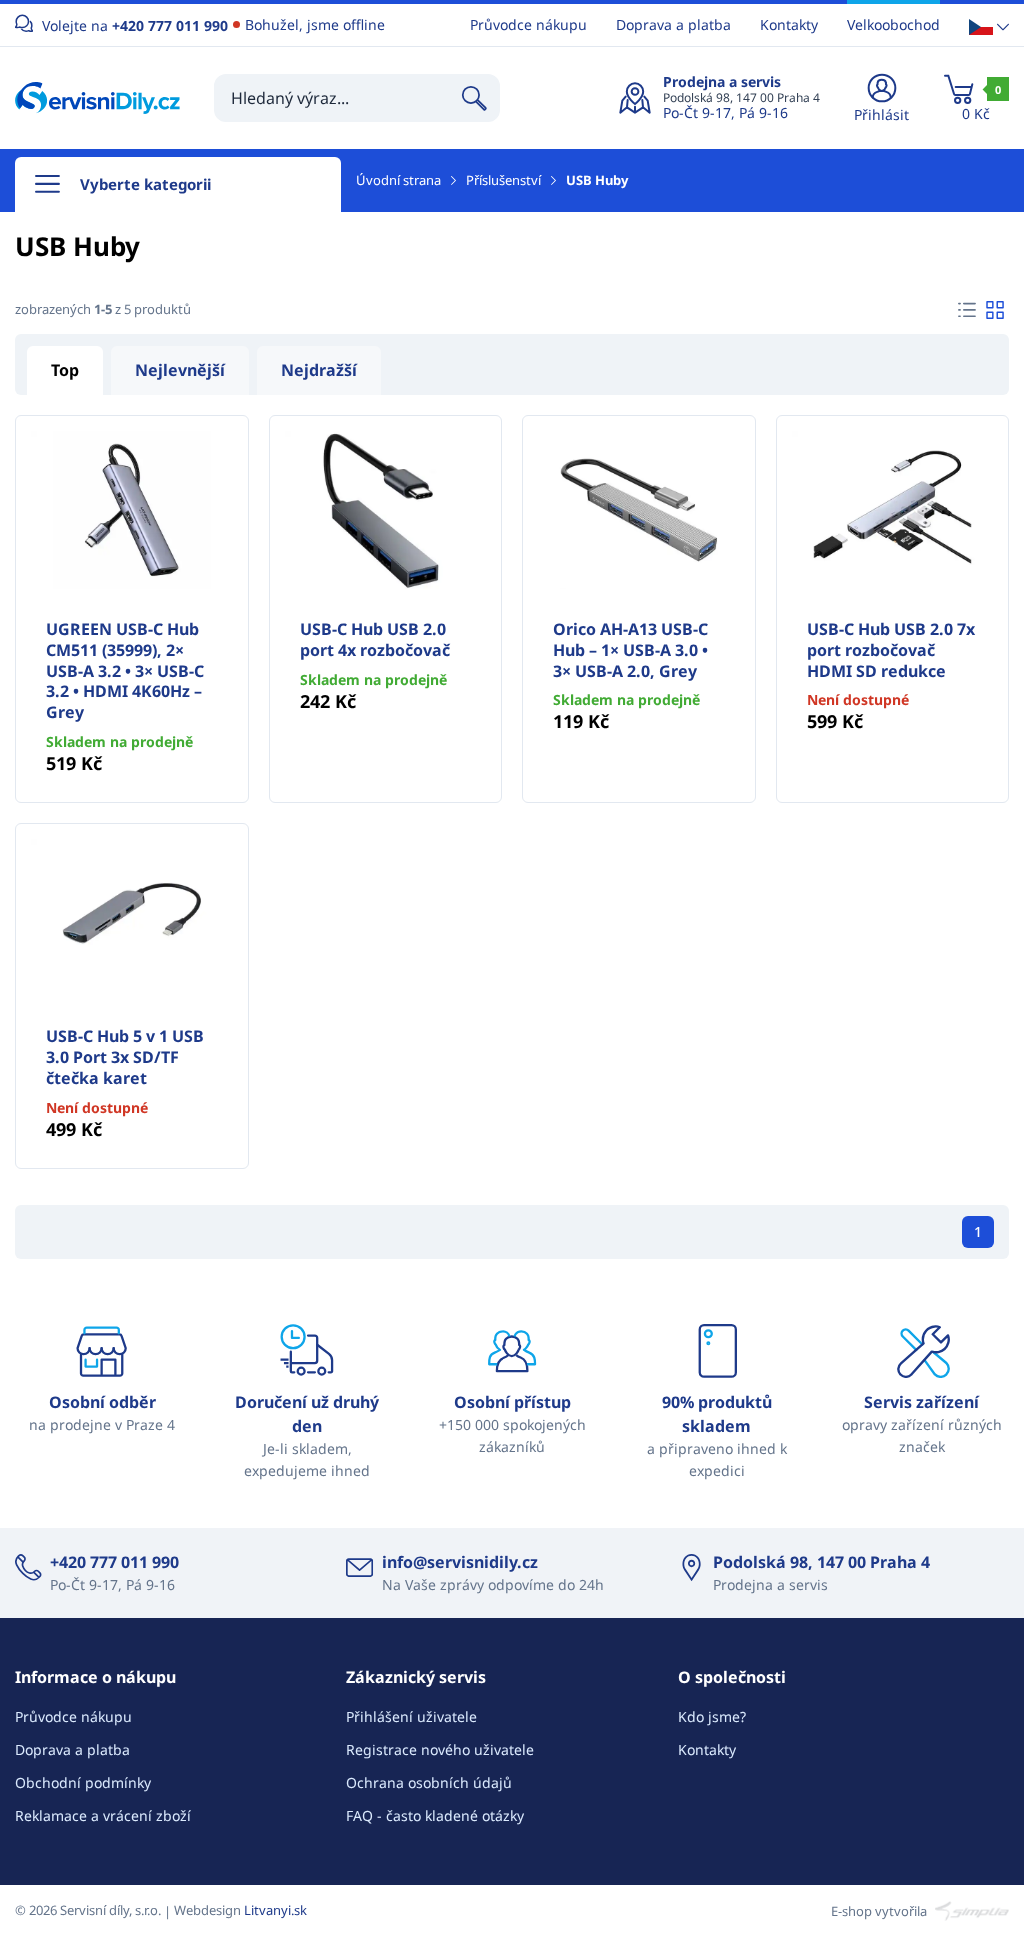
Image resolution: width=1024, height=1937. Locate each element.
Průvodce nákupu (528, 24)
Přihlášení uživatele (411, 1716)
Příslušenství (503, 180)
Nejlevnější (180, 370)
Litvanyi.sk (275, 1910)
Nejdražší (319, 370)
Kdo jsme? (712, 1716)
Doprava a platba (673, 24)
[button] (989, 25)
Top (65, 370)
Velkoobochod (893, 24)
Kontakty (789, 24)
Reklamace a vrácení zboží (103, 1815)
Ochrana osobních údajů (429, 1782)
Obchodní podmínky (83, 1782)
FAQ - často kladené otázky (435, 1815)
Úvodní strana (398, 180)
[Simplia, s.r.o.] (969, 1910)
